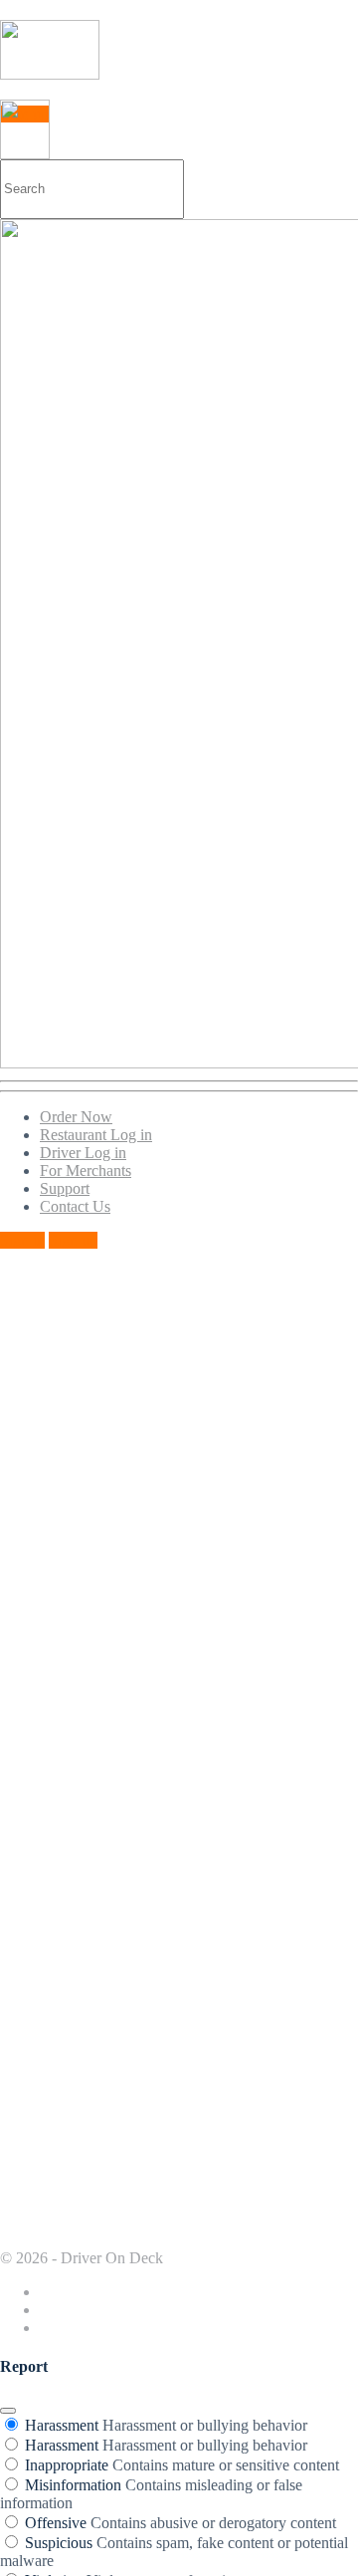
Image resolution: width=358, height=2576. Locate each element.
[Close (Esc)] (8, 2411)
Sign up (73, 1240)
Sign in (22, 1240)
